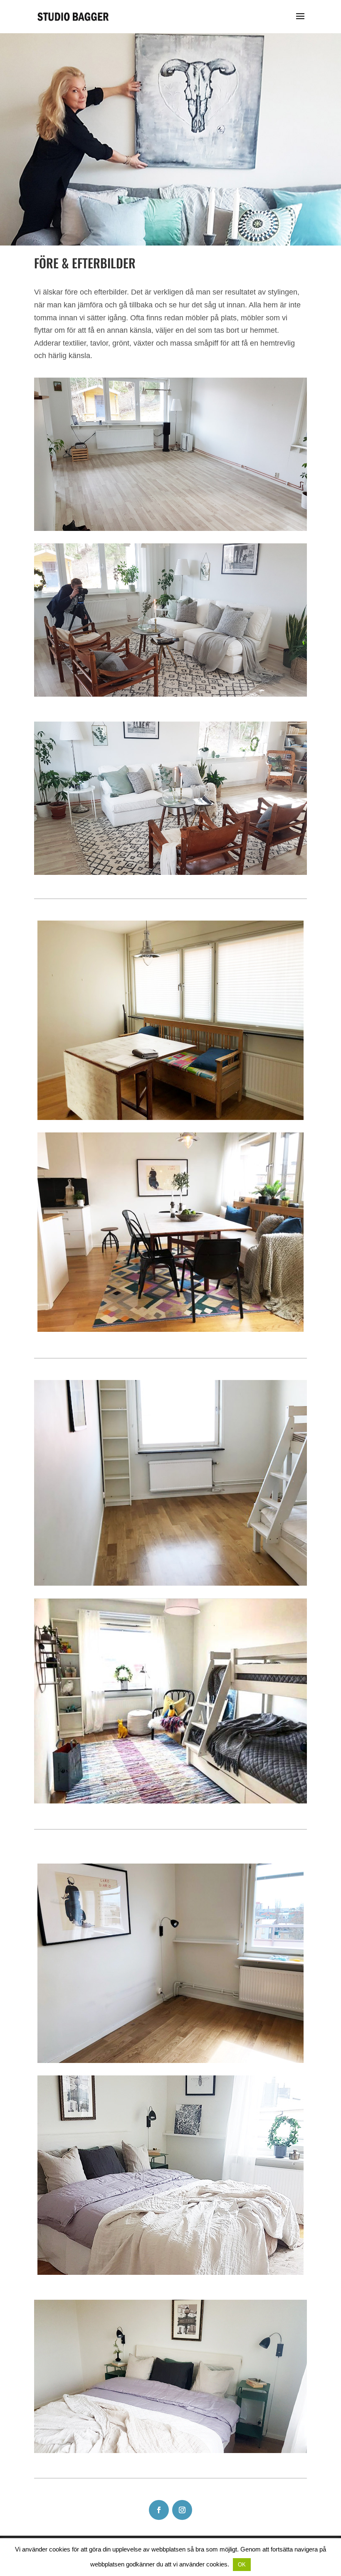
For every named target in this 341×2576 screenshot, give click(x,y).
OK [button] (242, 2565)
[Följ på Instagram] (182, 2510)
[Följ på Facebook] (159, 2510)
